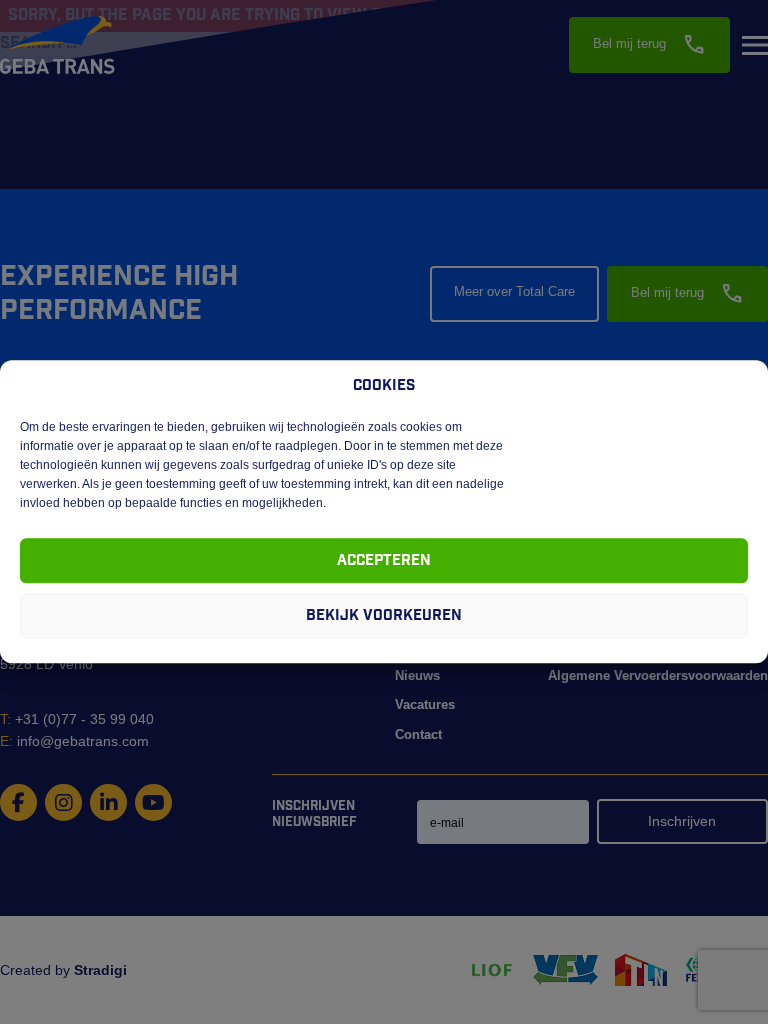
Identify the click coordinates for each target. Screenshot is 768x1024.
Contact (418, 734)
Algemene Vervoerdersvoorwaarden (658, 675)
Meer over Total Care (514, 291)
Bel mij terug (649, 45)
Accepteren (384, 560)
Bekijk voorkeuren (384, 615)
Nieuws (417, 675)
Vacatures (425, 704)
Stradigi (100, 970)
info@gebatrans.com (74, 741)
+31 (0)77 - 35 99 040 (77, 719)
